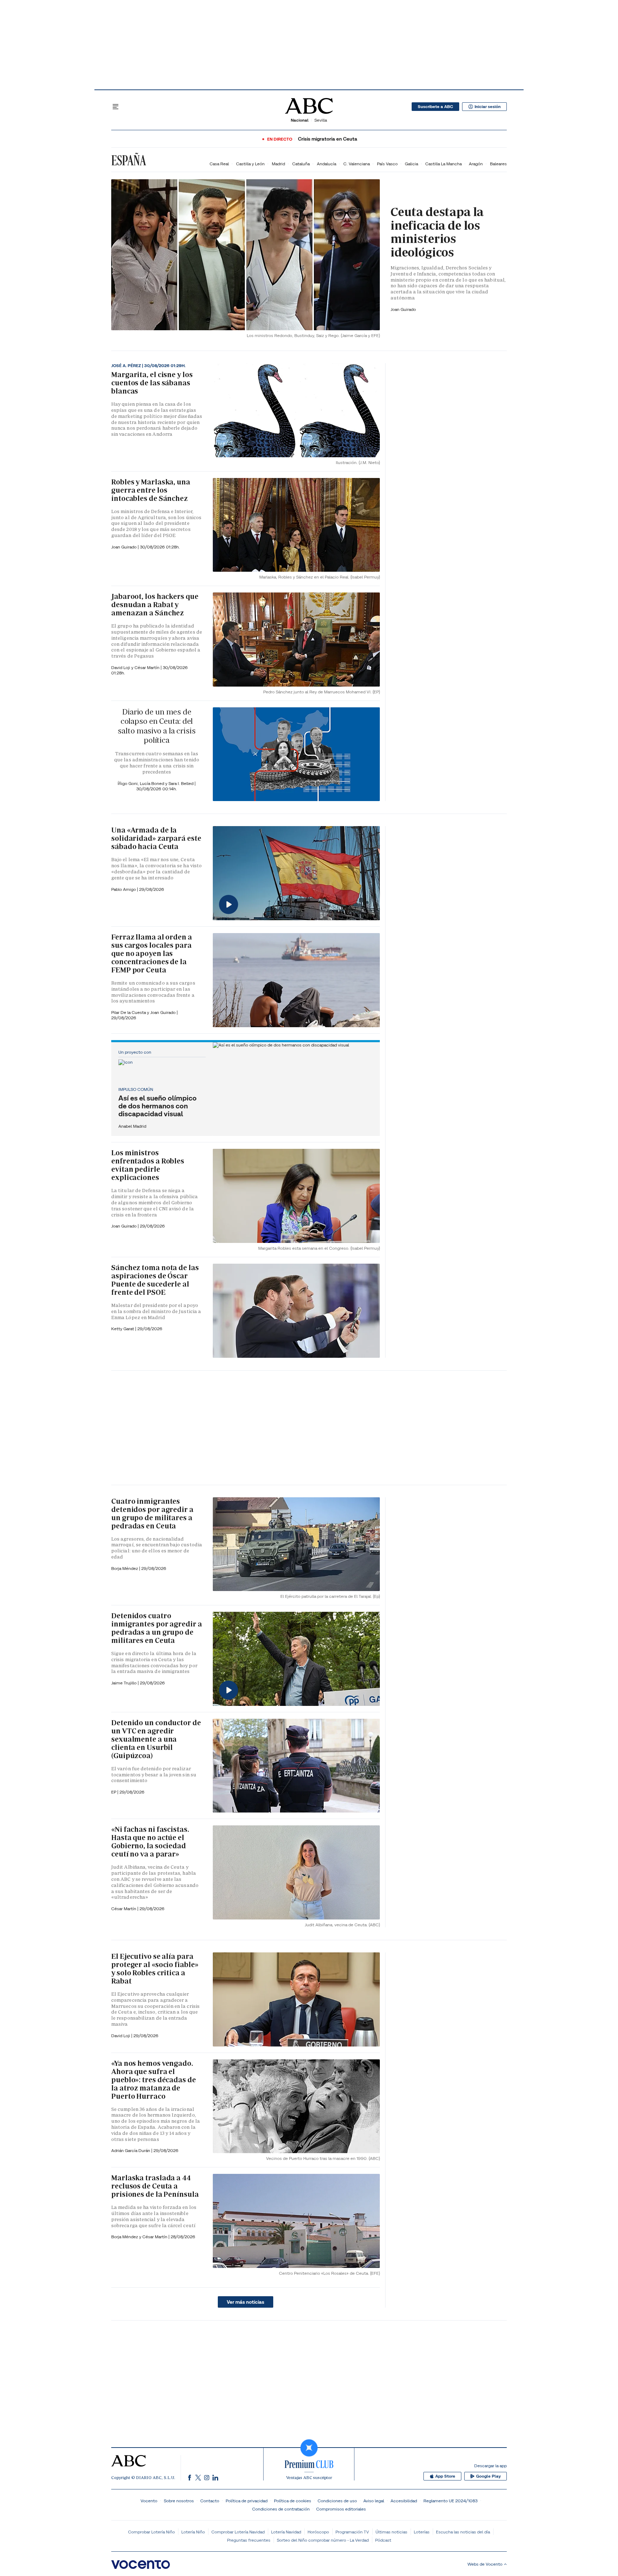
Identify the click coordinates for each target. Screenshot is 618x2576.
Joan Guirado (403, 309)
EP (114, 1792)
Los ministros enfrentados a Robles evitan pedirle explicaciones (148, 1165)
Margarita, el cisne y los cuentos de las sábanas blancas (152, 383)
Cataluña (301, 164)
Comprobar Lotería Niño (151, 2532)
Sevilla (321, 120)
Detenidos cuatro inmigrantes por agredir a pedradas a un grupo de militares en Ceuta (157, 1628)
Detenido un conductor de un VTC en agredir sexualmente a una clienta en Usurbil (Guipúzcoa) (156, 1739)
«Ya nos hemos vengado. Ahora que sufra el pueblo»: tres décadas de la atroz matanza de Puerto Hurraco (154, 2080)
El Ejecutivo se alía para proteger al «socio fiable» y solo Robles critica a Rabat (155, 1969)
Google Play (488, 2476)
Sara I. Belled (182, 783)
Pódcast (383, 2540)
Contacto (210, 2501)
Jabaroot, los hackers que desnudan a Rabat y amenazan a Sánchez (155, 605)
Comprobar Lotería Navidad (238, 2532)
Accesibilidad (404, 2501)
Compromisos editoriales (341, 2509)
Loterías (422, 2532)
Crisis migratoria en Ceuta (328, 139)
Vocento (149, 2501)
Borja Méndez (125, 1568)
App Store (445, 2476)
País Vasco (387, 164)
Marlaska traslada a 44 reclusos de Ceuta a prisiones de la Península (155, 2186)
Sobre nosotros (179, 2501)
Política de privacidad (247, 2501)
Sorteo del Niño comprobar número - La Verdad (323, 2540)
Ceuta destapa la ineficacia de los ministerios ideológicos (437, 232)
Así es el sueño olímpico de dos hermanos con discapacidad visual (158, 1106)
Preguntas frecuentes (249, 2540)
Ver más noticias (246, 2302)
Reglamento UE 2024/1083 (450, 2501)
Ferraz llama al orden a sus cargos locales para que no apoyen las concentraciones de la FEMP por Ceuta (152, 953)
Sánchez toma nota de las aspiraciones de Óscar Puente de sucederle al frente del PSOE (155, 1280)
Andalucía (327, 164)
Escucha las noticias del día (463, 2532)
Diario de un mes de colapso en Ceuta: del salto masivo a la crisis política (156, 726)
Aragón (476, 164)
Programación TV (352, 2532)
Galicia (411, 164)
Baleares (498, 164)
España (129, 160)
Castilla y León (250, 164)
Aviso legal (374, 2501)
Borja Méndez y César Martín (140, 2237)
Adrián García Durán (131, 2150)
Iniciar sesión (488, 107)
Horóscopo (318, 2532)
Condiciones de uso (337, 2501)
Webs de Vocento (485, 2564)
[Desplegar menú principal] (116, 107)
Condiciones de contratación (281, 2509)
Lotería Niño (193, 2532)
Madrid (278, 164)
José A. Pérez (127, 366)
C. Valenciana (357, 164)
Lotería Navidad (286, 2532)
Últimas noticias (391, 2532)
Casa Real (219, 164)
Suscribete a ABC (435, 107)
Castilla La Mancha (443, 164)
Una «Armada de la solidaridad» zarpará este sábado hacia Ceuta (156, 838)
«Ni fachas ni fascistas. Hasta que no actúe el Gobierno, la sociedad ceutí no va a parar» (150, 1842)
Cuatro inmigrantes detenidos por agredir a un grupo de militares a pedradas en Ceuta (152, 1514)
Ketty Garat (123, 1329)
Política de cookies (293, 2501)
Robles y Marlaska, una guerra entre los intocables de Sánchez (151, 490)
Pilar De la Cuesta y (131, 1012)
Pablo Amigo (124, 889)
